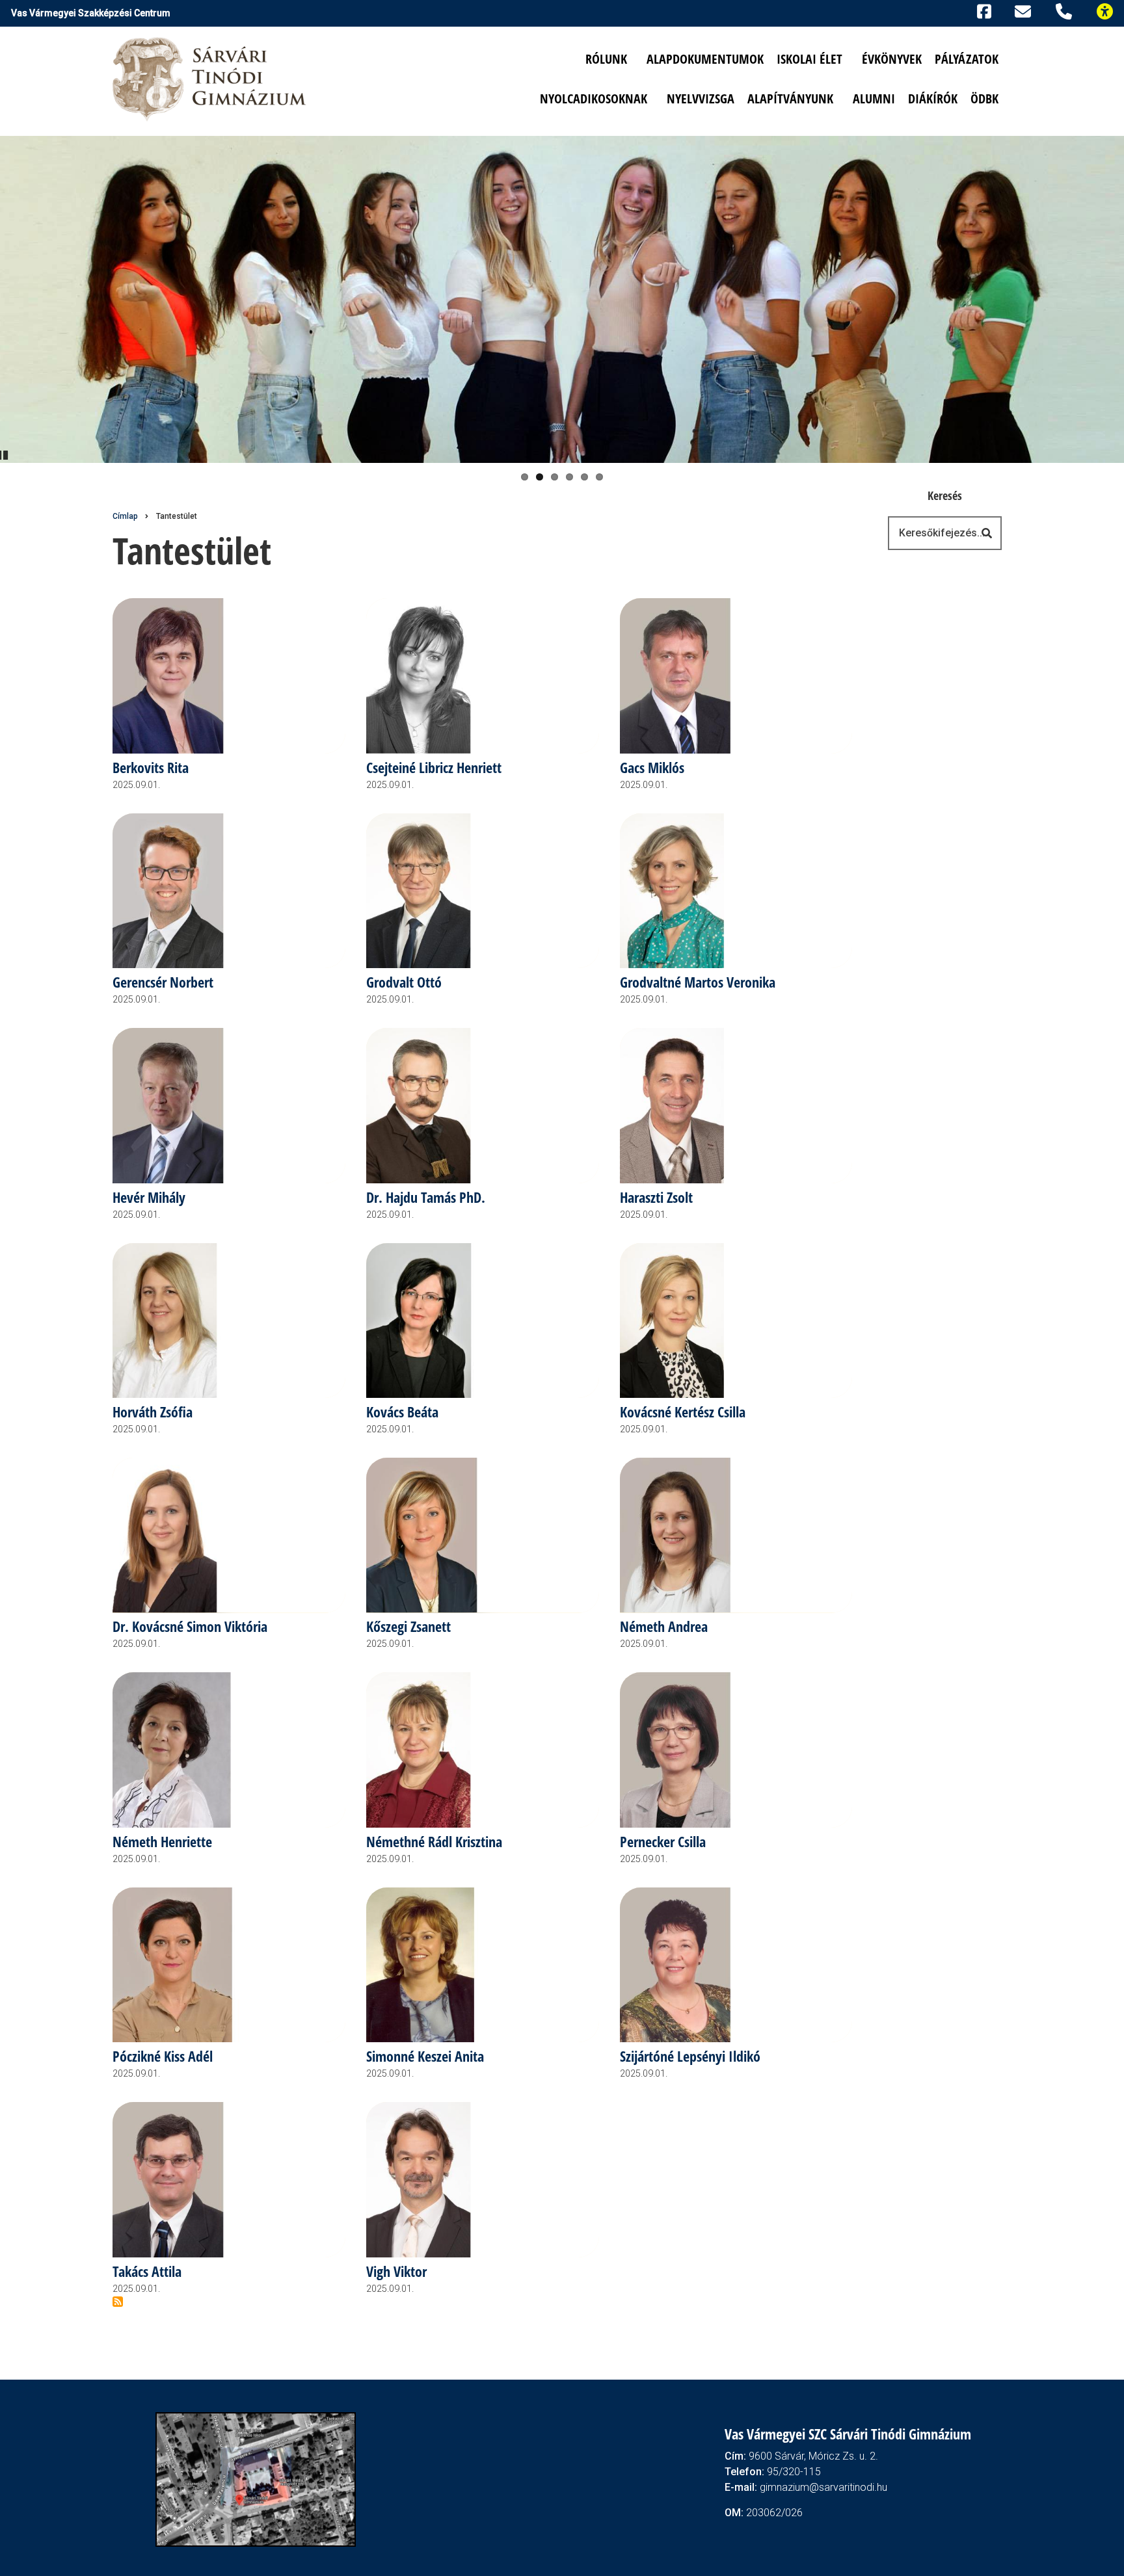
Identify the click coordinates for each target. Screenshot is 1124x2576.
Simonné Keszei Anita (425, 2057)
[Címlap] (210, 78)
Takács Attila (147, 2272)
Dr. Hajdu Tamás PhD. (426, 1198)
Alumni (874, 99)
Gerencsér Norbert (163, 983)
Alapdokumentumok (705, 59)
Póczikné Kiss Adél (163, 2057)
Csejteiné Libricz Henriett (434, 768)
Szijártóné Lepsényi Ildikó (690, 2057)
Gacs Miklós (652, 768)
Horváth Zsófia (153, 1413)
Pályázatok (967, 59)
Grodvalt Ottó (404, 983)
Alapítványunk (790, 99)
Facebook (982, 10)
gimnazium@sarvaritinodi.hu (823, 2487)
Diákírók (933, 99)
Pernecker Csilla (663, 1842)
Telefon (1066, 10)
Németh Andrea (664, 1627)
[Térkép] (256, 2478)
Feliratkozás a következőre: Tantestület (118, 2302)
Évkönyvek (892, 59)
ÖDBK (984, 99)
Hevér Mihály (149, 1198)
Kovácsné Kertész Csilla (683, 1413)
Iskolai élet (810, 59)
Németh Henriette (162, 1842)
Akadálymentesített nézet (1110, 10)
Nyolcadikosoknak (594, 99)
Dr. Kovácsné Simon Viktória (190, 1627)
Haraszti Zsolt (656, 1198)
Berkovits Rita (151, 768)
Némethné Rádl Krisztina (434, 1842)
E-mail (1025, 11)
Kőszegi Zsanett (408, 1627)
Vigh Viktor (396, 2272)
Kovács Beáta (402, 1413)
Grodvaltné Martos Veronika (698, 983)
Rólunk (606, 59)
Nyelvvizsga (701, 99)
